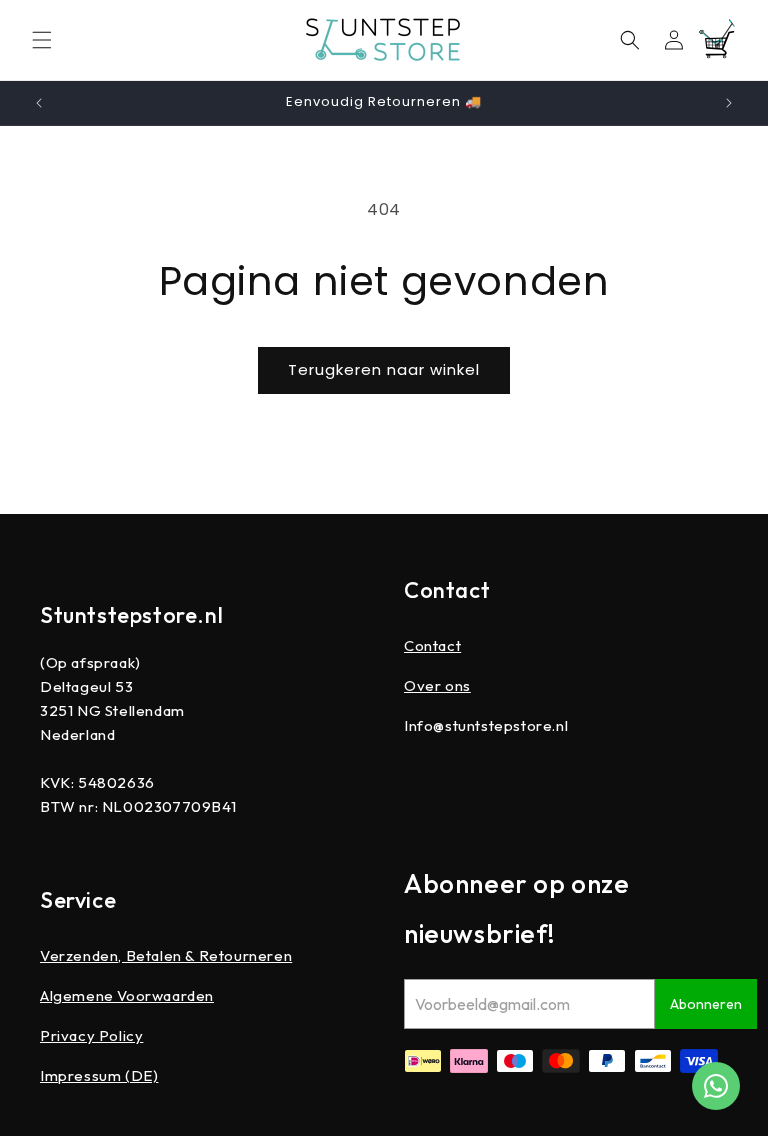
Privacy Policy (91, 1035)
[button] (42, 40)
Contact (432, 645)
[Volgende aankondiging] (729, 103)
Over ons (437, 685)
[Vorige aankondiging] (39, 103)
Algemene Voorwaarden (127, 995)
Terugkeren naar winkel (384, 369)
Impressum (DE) (99, 1075)
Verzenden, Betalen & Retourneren (166, 955)
